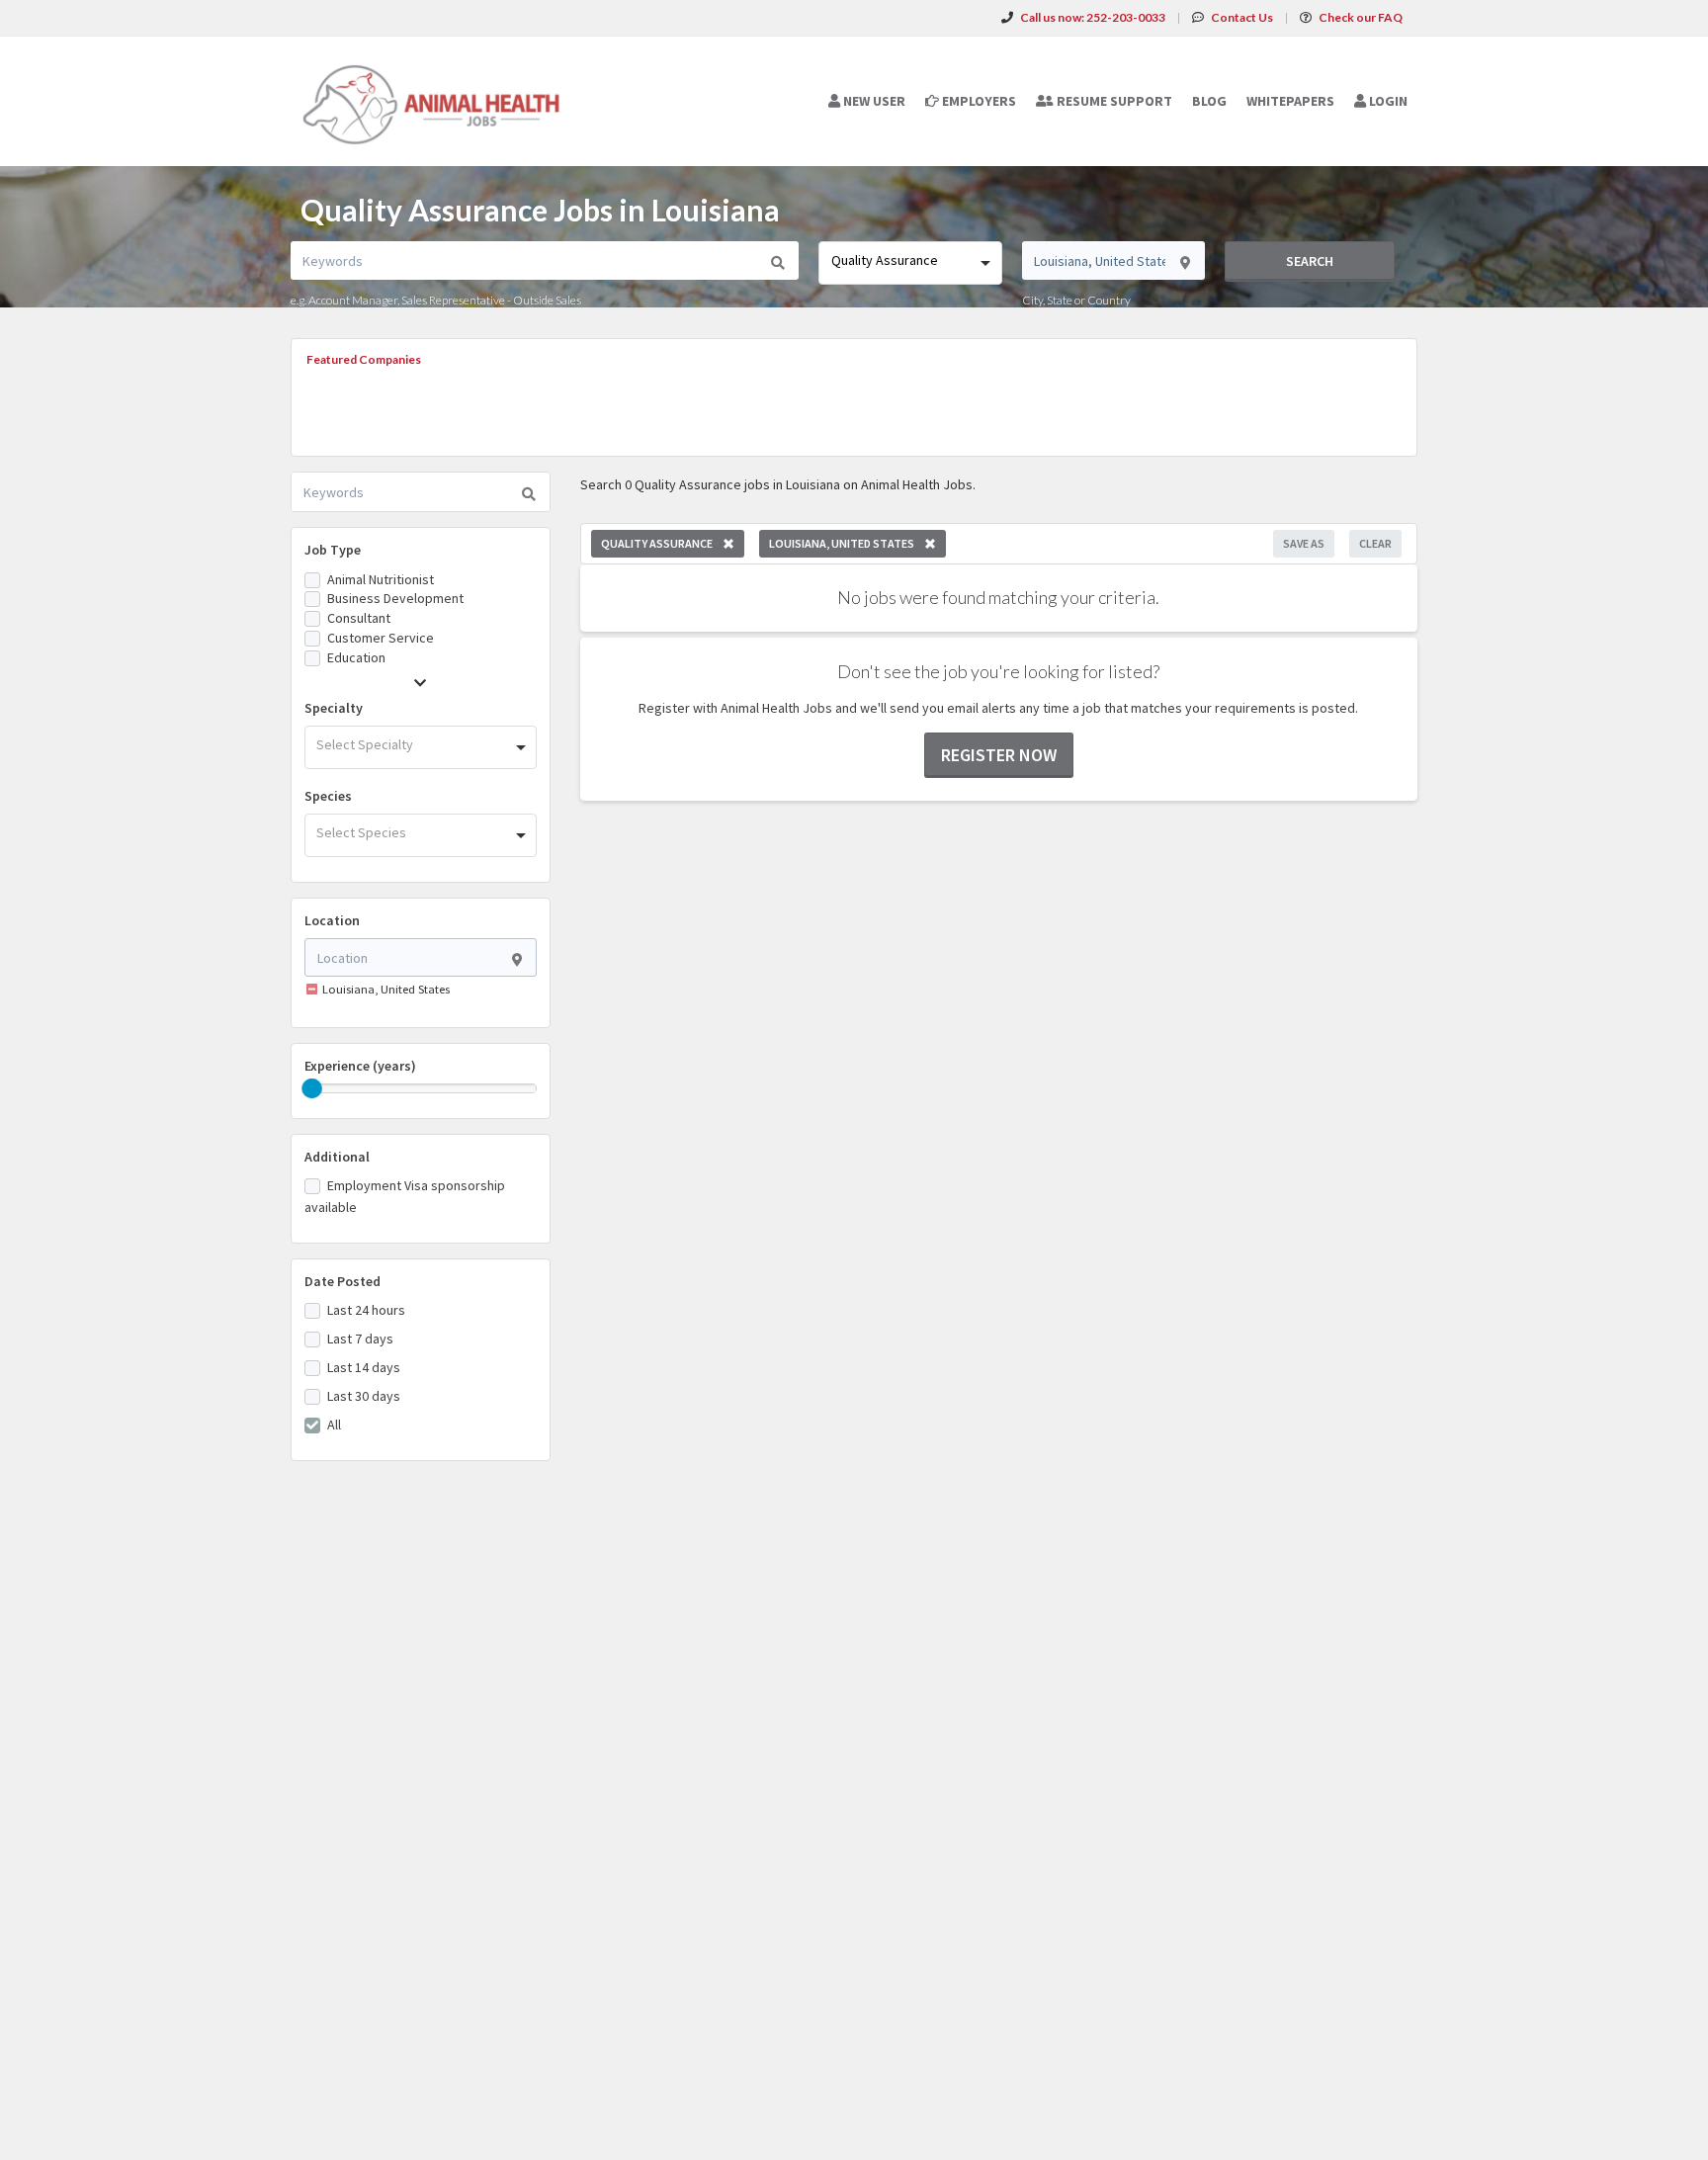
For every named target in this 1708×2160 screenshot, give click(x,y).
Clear (1375, 543)
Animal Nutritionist (381, 579)
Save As (1304, 543)
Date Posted (342, 1281)
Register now (999, 755)
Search (1310, 261)
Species (328, 796)
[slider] (312, 1088)
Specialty (334, 708)
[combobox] (910, 263)
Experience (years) (360, 1066)
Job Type (333, 550)
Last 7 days (360, 1339)
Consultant (359, 618)
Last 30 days (364, 1396)
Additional (337, 1157)
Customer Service (381, 638)
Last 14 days (364, 1367)
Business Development (395, 598)
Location (332, 920)
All (334, 1425)
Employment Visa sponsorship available (405, 1196)
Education (356, 657)
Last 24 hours (366, 1310)
